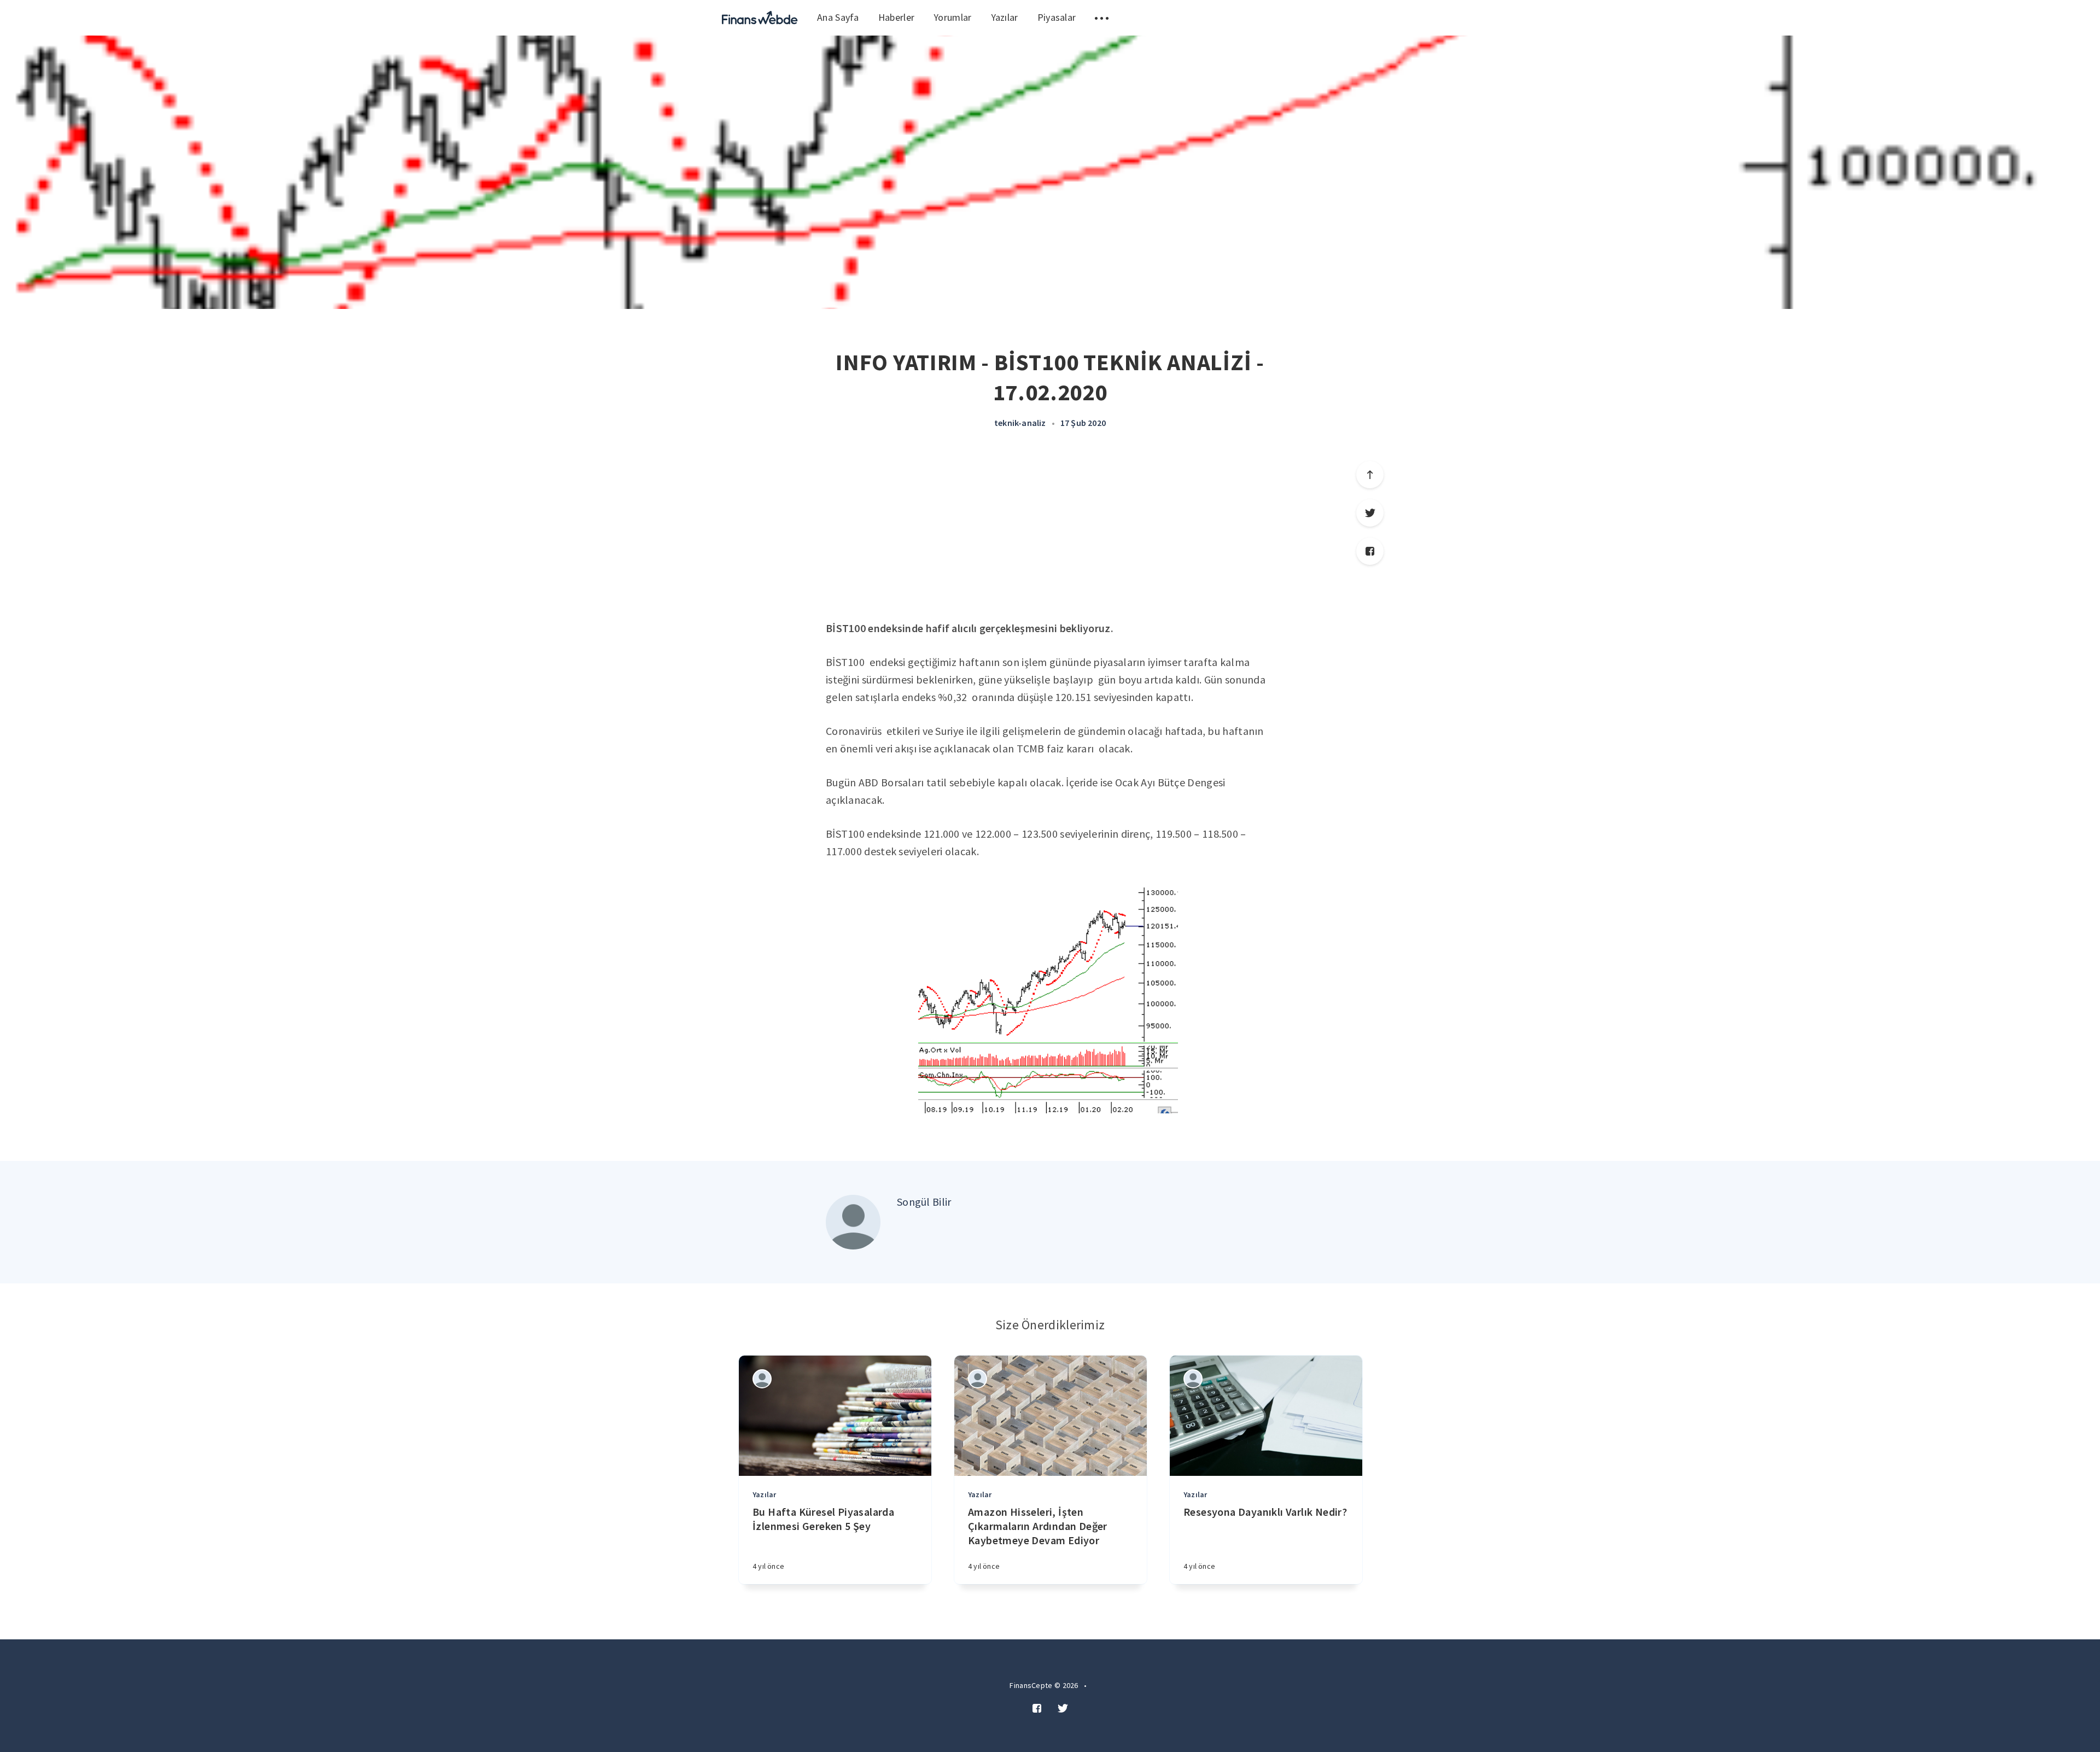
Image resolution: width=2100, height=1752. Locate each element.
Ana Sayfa (838, 17)
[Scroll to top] (1370, 475)
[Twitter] (1370, 513)
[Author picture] (853, 1222)
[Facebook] (1370, 551)
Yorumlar (952, 17)
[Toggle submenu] (1102, 18)
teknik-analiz (1020, 423)
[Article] (835, 1416)
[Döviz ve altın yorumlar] (760, 18)
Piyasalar (1057, 17)
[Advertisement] (1050, 538)
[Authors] (762, 1379)
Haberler (896, 17)
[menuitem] (760, 18)
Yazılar (1005, 17)
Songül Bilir (924, 1202)
